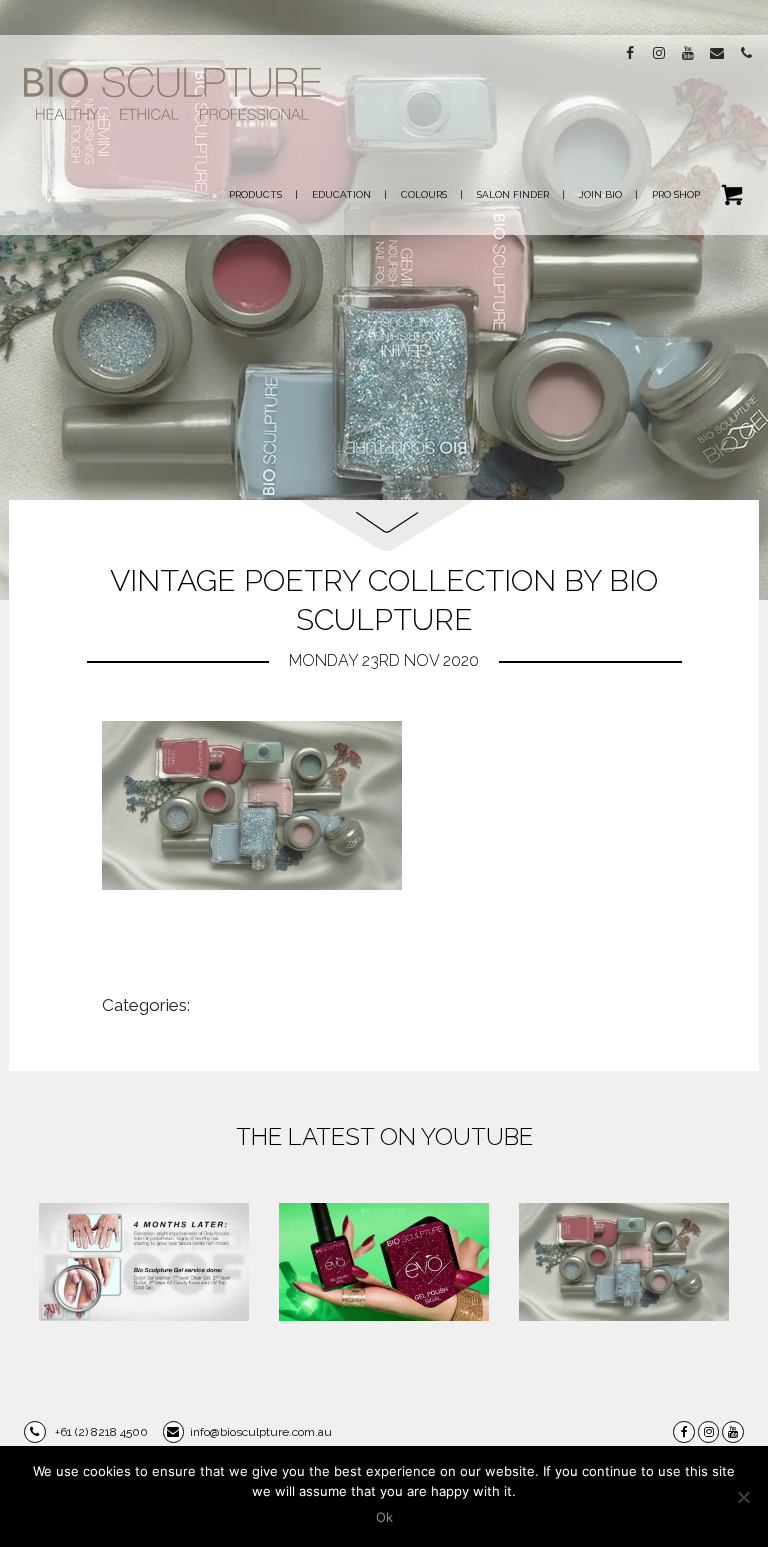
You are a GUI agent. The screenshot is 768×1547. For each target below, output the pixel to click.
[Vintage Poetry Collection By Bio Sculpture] (624, 1262)
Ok (384, 1517)
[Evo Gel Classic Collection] (384, 1262)
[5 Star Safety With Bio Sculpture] (144, 1262)
